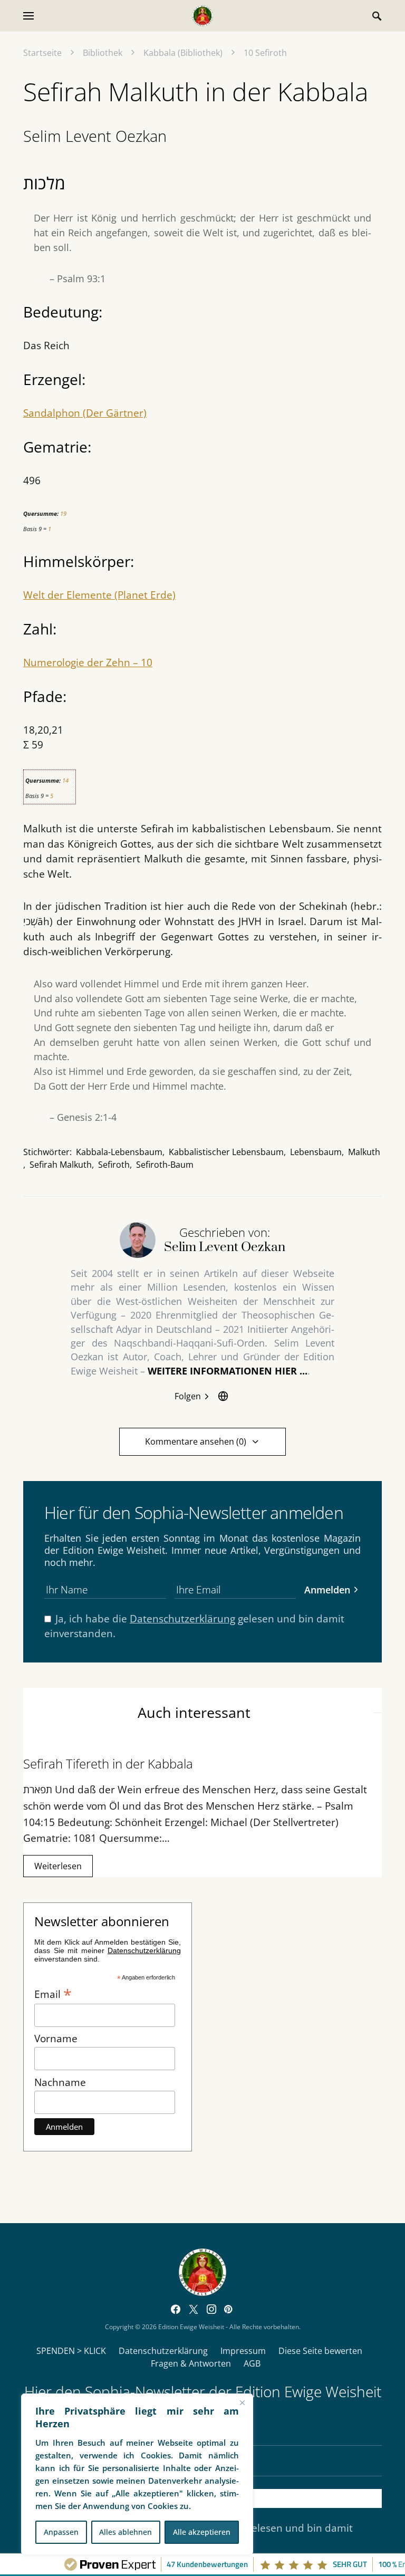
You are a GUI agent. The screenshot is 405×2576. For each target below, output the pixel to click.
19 (63, 513)
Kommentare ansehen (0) (196, 1441)
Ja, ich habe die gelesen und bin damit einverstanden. (194, 1626)
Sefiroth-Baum (165, 1165)
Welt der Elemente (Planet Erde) (99, 595)
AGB (252, 2363)
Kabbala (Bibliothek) (183, 53)
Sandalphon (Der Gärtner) (85, 413)
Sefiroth (114, 1165)
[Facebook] (176, 2309)
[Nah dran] (242, 2402)
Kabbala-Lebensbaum (119, 1152)
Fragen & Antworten (191, 2363)
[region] (137, 2474)
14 (65, 780)
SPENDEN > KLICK (71, 2351)
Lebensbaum (316, 1152)
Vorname (56, 2038)
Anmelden (327, 1589)
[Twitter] (194, 2309)
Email (53, 1993)
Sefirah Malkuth (61, 1165)
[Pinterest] (228, 2309)
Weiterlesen (58, 1866)
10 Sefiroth (265, 53)
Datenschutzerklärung (182, 1618)
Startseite (42, 53)
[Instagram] (211, 2309)
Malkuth (364, 1152)
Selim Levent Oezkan (95, 136)
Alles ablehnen (126, 2532)
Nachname (60, 2082)
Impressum (243, 2351)
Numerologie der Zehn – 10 (88, 662)
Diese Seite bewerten (320, 2351)
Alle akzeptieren (202, 2532)
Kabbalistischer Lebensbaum (226, 1152)
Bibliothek (103, 53)
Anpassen (61, 2532)
